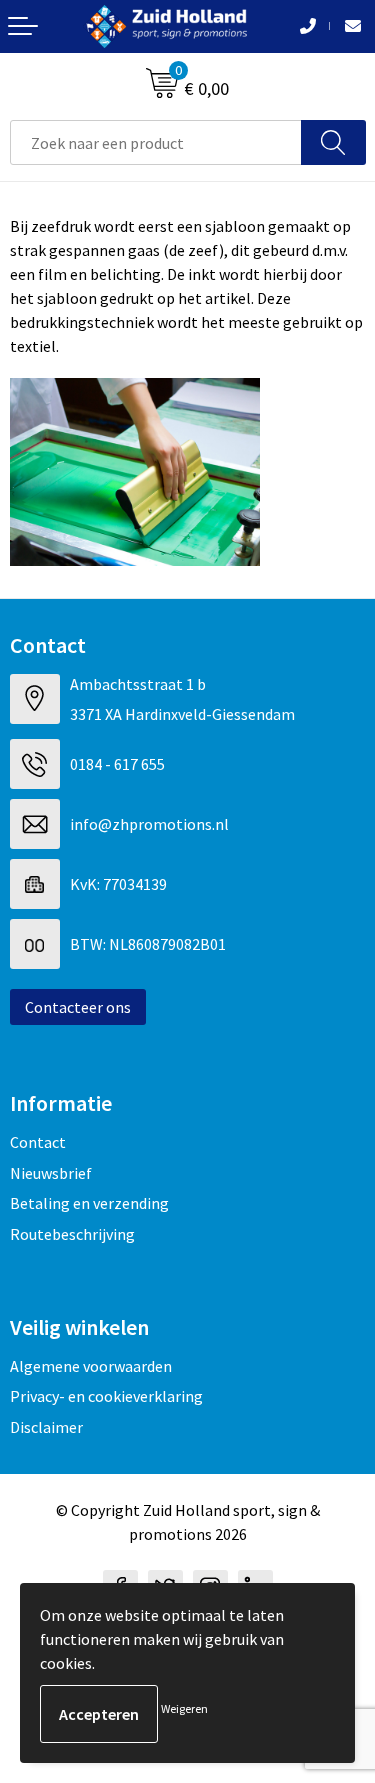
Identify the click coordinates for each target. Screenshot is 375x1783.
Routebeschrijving (72, 1234)
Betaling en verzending (89, 1203)
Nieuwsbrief (51, 1173)
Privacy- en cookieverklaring (106, 1396)
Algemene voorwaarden (91, 1366)
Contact (38, 1142)
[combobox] (156, 142)
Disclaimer (46, 1427)
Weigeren (184, 1708)
